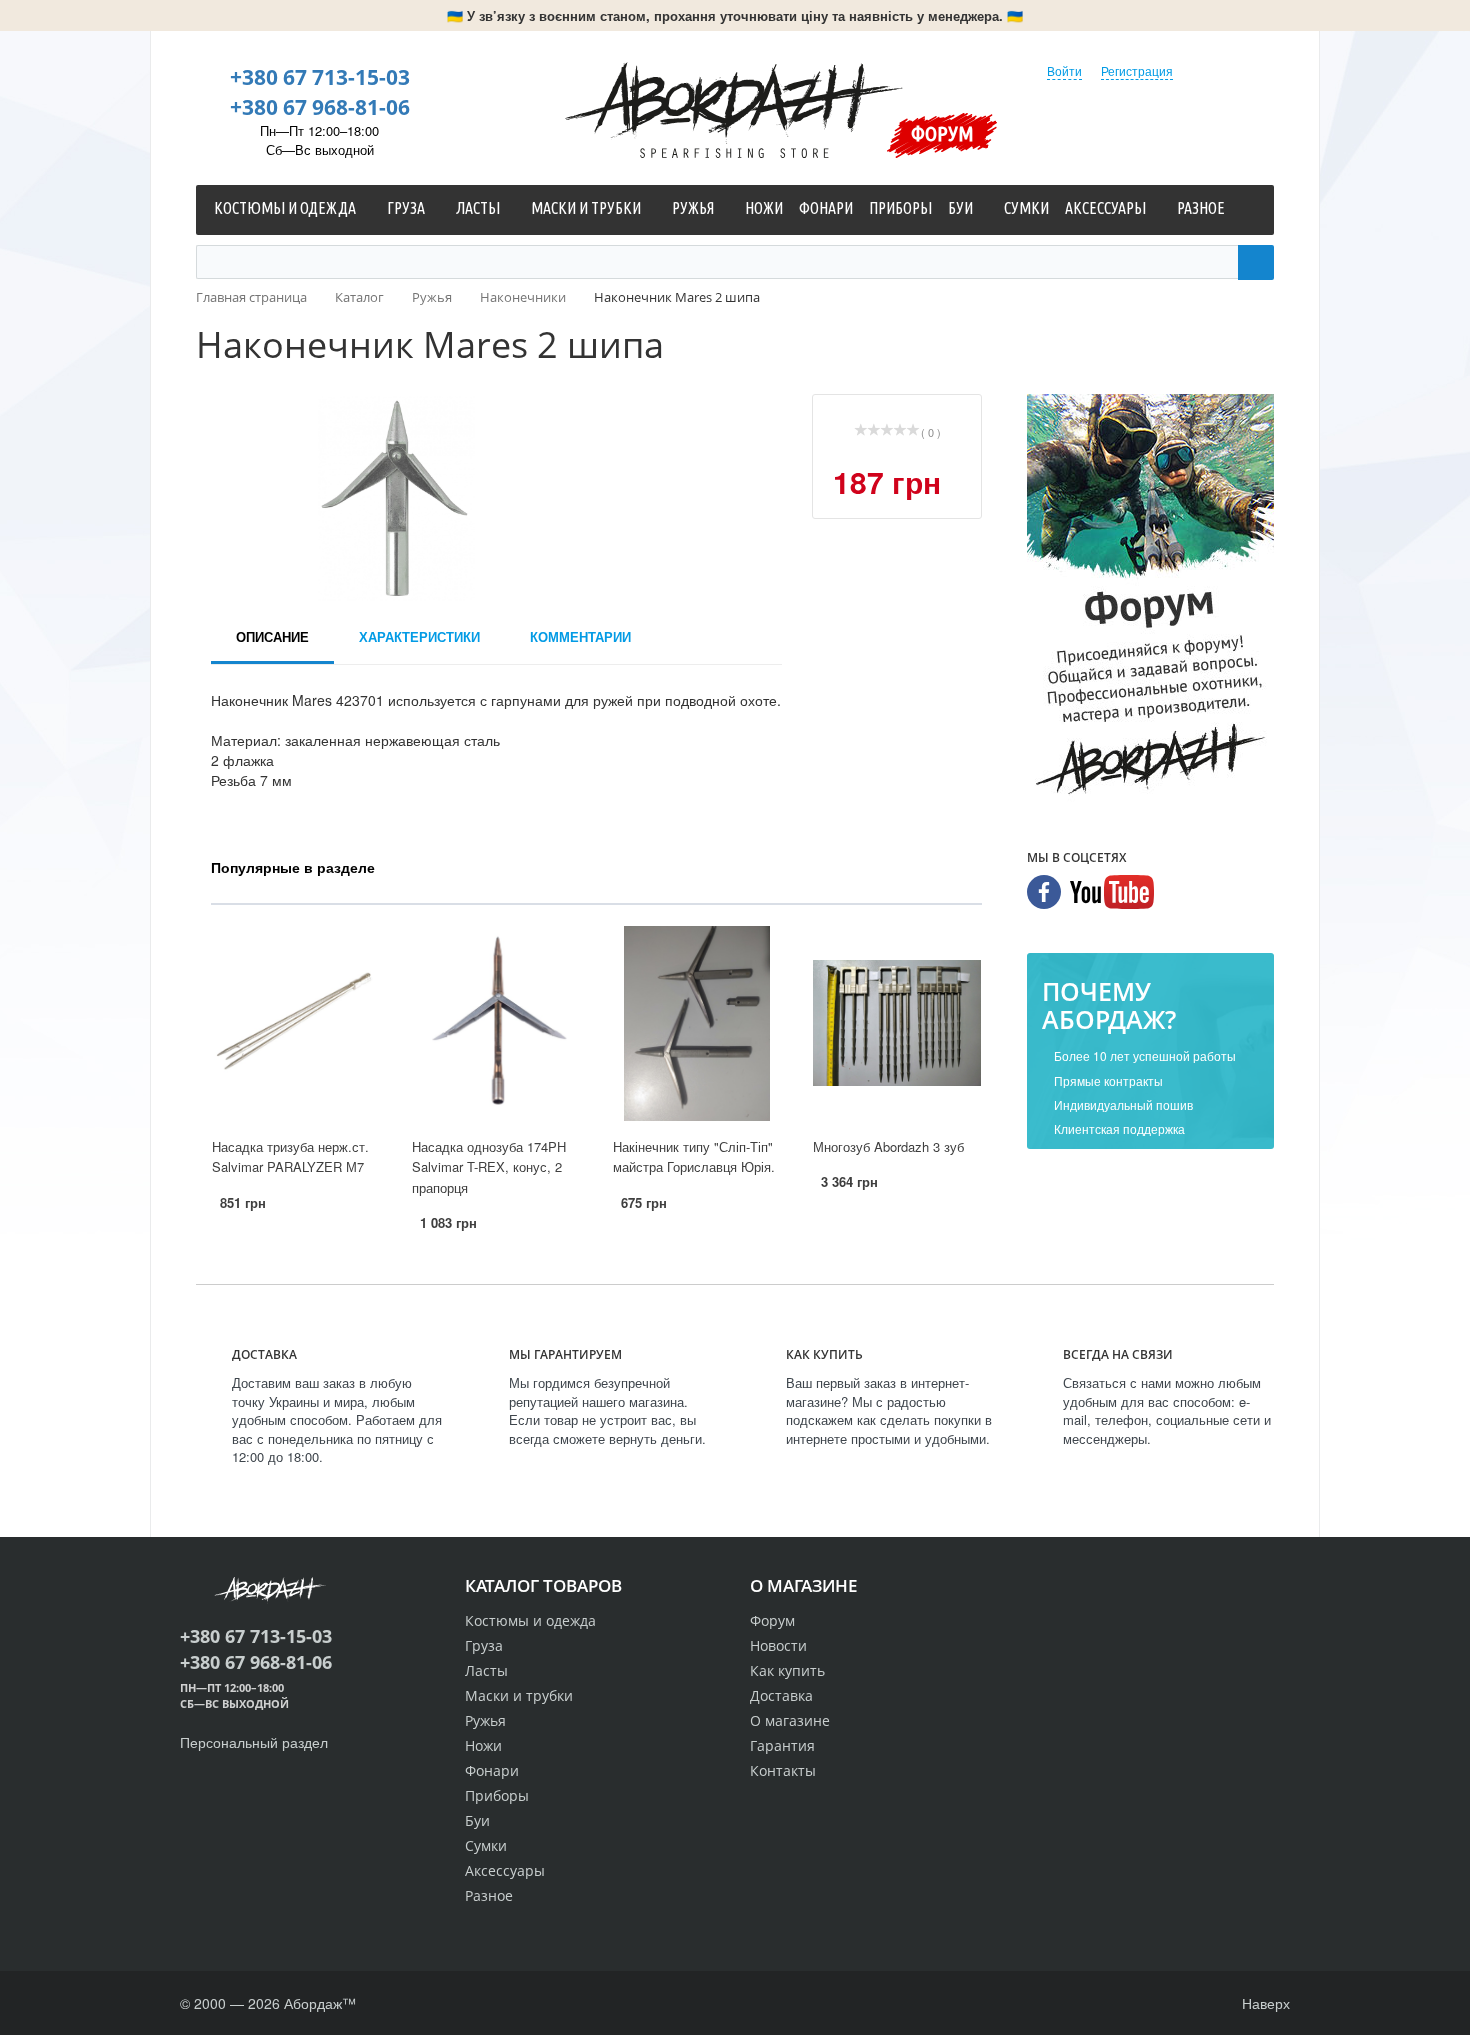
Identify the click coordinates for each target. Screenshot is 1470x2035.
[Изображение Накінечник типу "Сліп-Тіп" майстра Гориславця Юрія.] (697, 1023)
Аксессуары (505, 1870)
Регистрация (1137, 70)
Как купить (787, 1670)
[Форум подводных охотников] (1150, 599)
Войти (1064, 70)
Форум (942, 133)
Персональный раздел (254, 1742)
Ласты (486, 1670)
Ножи (483, 1745)
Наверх (1264, 2003)
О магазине (790, 1720)
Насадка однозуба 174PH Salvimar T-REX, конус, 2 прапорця (489, 1167)
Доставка (781, 1695)
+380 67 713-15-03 (320, 77)
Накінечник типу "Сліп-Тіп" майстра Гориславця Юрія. (694, 1157)
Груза (484, 1645)
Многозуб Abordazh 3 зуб (888, 1146)
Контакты (783, 1770)
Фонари (492, 1770)
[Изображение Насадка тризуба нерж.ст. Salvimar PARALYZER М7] (296, 1023)
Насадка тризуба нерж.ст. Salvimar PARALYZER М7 (290, 1157)
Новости (778, 1645)
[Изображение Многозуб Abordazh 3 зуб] (897, 1023)
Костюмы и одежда (530, 1620)
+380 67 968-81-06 (320, 107)
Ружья (485, 1720)
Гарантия (782, 1745)
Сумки (486, 1845)
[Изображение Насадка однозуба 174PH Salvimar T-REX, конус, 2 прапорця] (496, 1023)
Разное (489, 1895)
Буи (477, 1820)
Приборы (497, 1795)
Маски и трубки (519, 1695)
